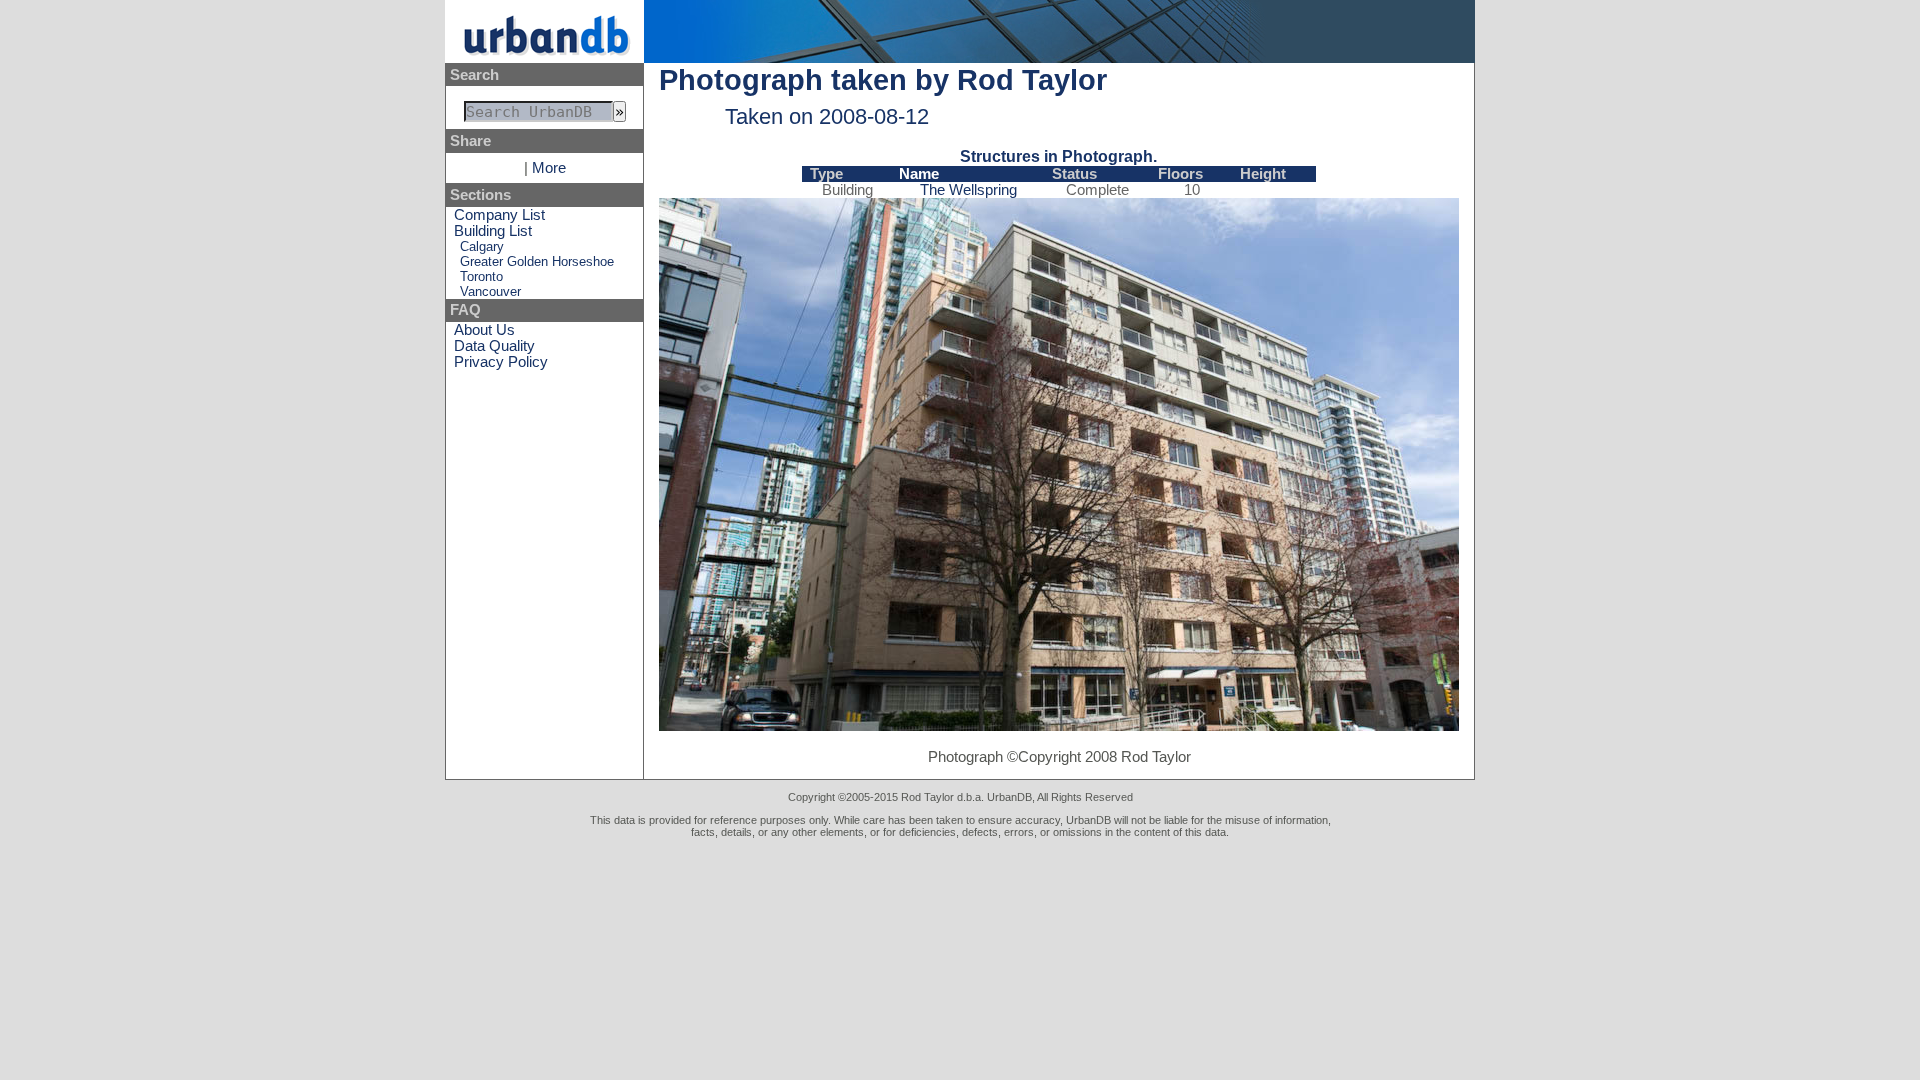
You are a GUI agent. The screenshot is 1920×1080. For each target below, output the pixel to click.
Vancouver (490, 291)
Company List (499, 215)
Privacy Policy (501, 362)
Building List (493, 231)
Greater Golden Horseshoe (537, 261)
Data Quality (494, 346)
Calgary (482, 246)
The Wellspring (968, 190)
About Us (484, 330)
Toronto (481, 276)
